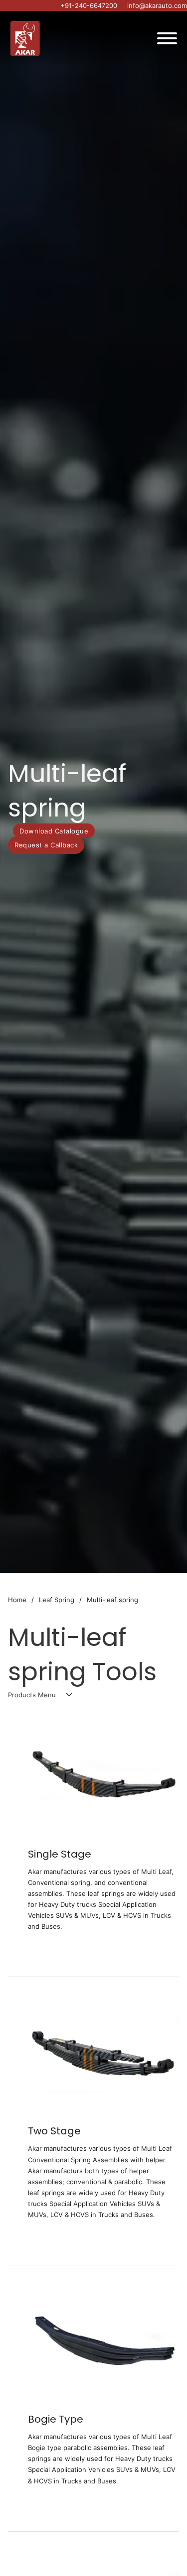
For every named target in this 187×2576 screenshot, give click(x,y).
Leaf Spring (57, 1600)
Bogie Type (56, 2419)
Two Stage (54, 2131)
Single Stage (60, 1854)
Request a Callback (46, 845)
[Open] (167, 38)
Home (17, 1600)
